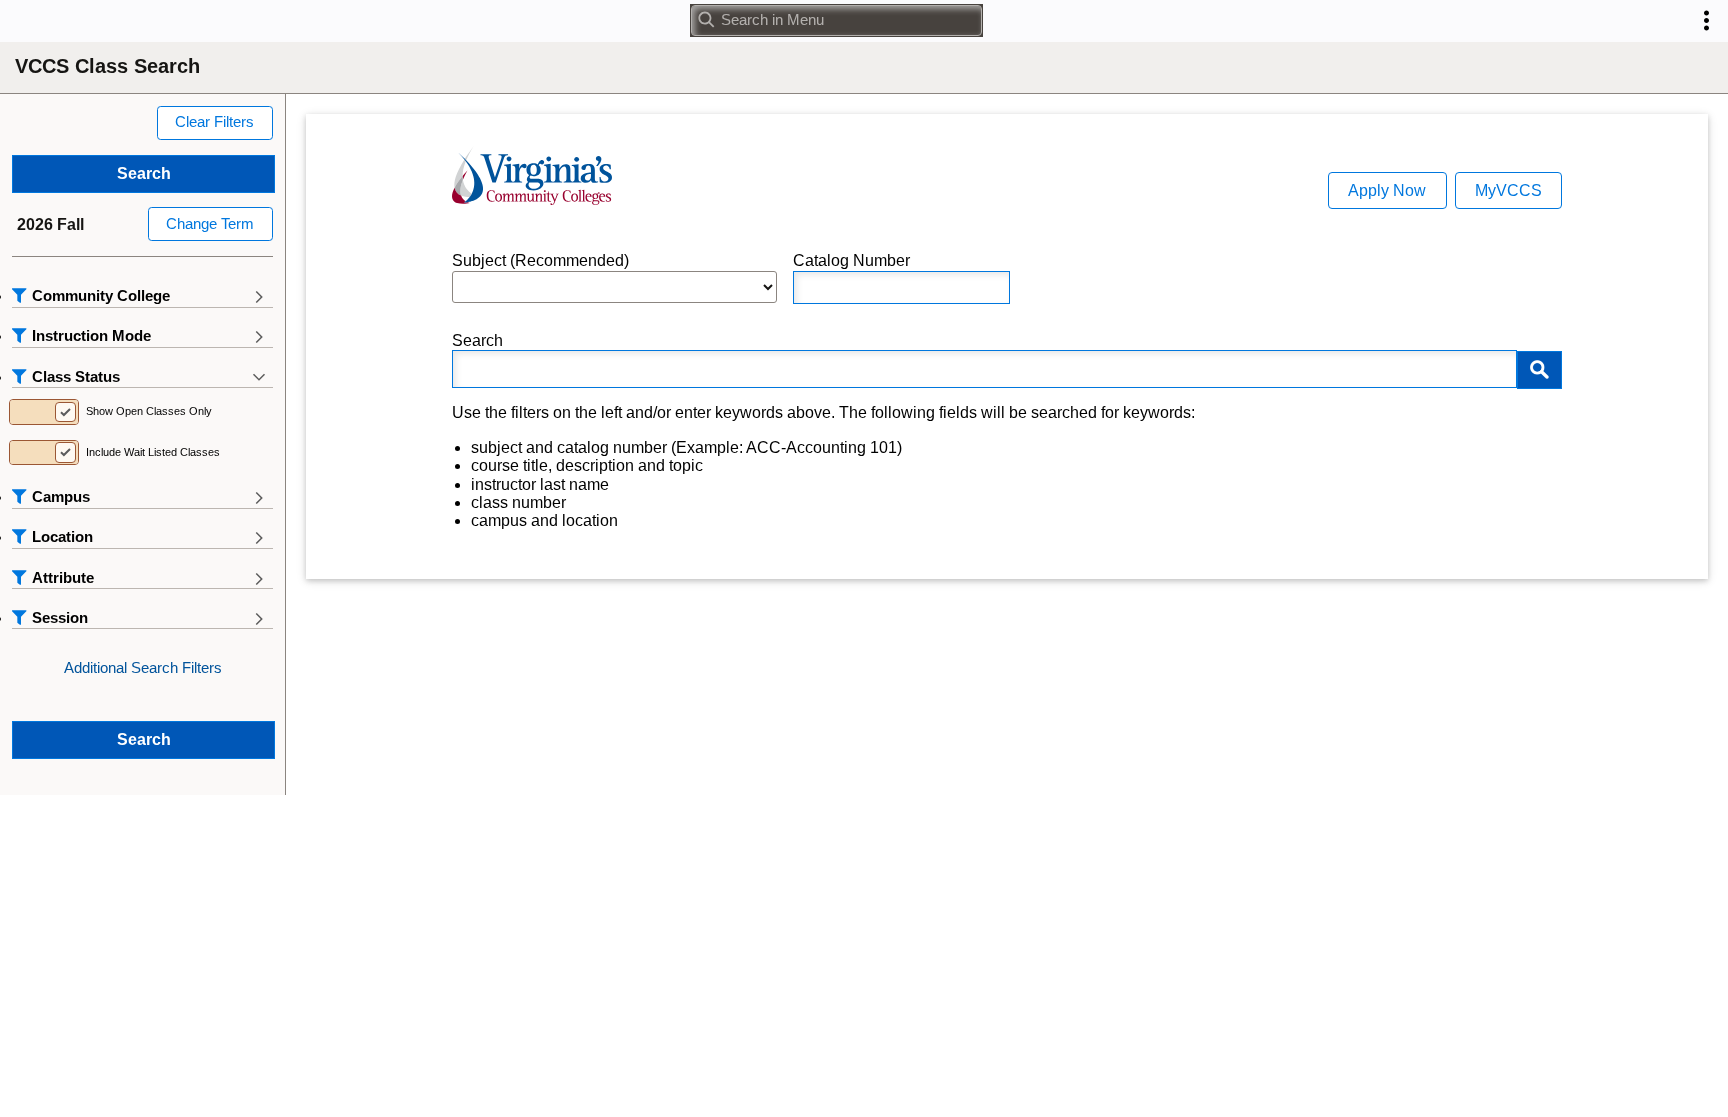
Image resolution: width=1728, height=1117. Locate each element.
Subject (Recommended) (540, 260)
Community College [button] (101, 296)
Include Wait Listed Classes (153, 452)
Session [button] (60, 618)
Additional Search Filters (143, 668)
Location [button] (62, 537)
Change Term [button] (210, 224)
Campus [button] (61, 497)
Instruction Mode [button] (91, 336)
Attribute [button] (63, 578)
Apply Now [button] (1387, 190)
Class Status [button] (76, 377)
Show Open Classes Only (149, 411)
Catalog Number (851, 260)
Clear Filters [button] (214, 122)
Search (477, 340)
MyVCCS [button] (1508, 190)
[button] (1706, 21)
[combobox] (836, 20)
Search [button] (144, 173)
